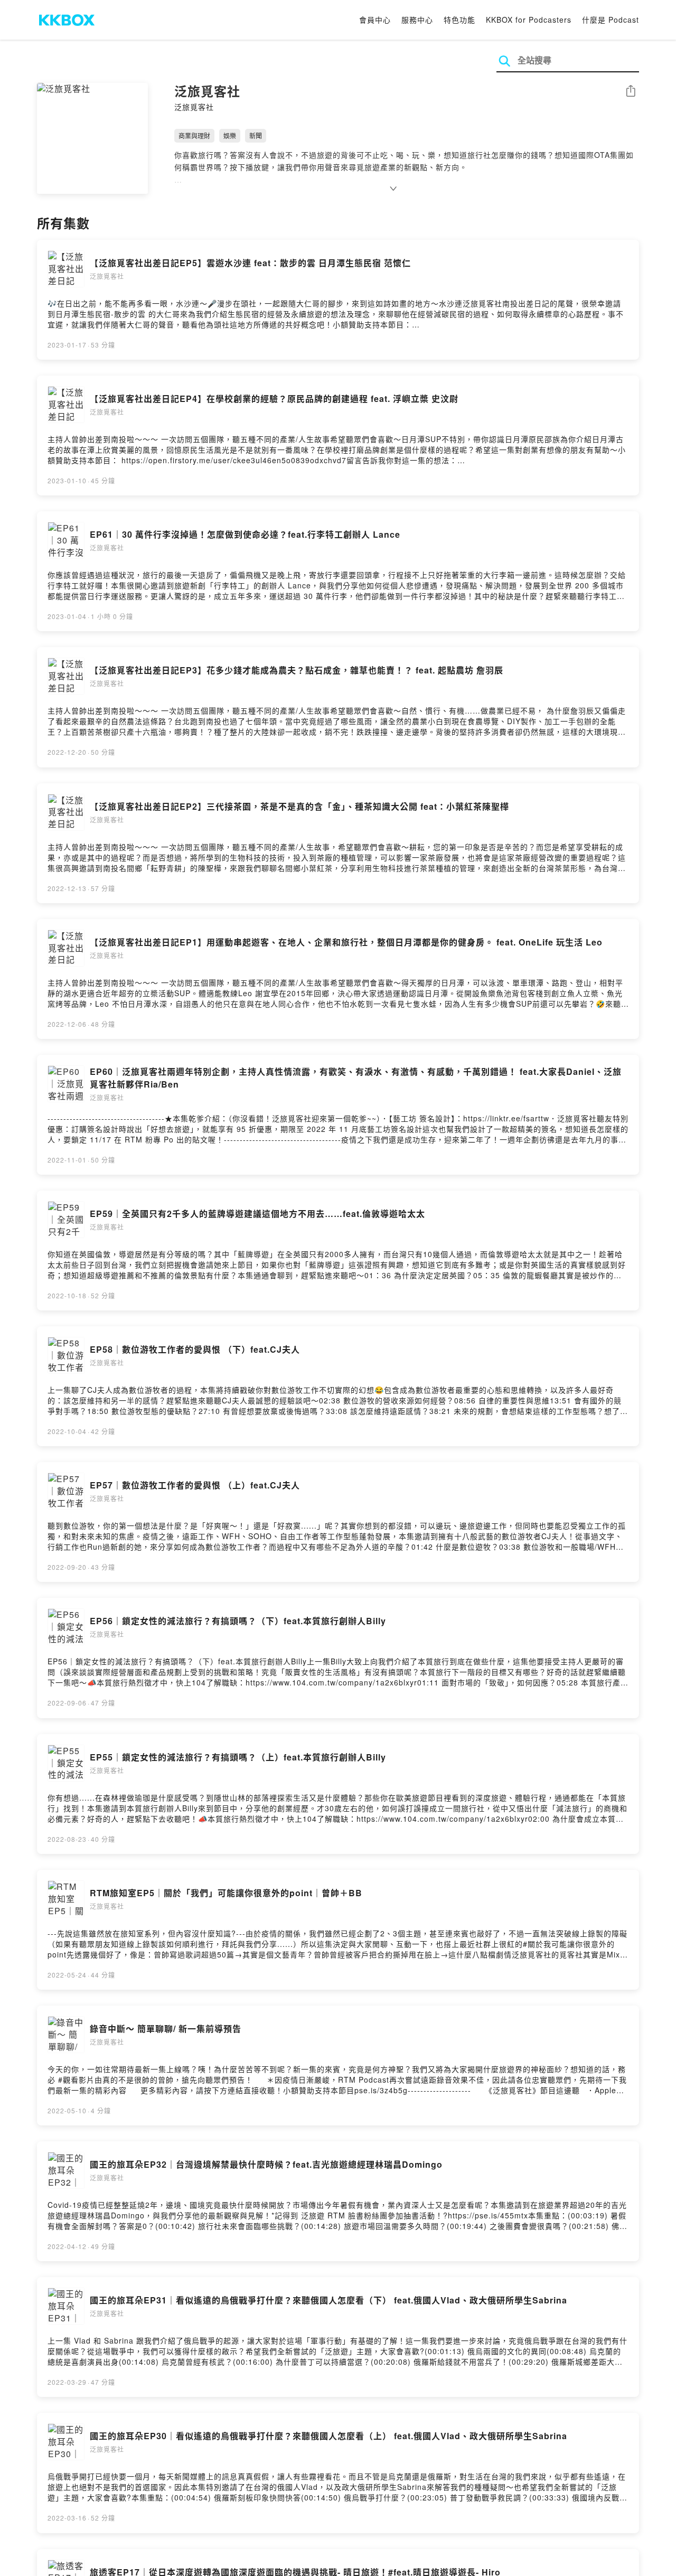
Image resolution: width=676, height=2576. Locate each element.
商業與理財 (194, 135)
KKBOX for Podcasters (529, 20)
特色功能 (459, 20)
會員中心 (375, 20)
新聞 (256, 135)
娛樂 (230, 135)
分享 (631, 92)
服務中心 (417, 20)
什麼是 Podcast (611, 20)
